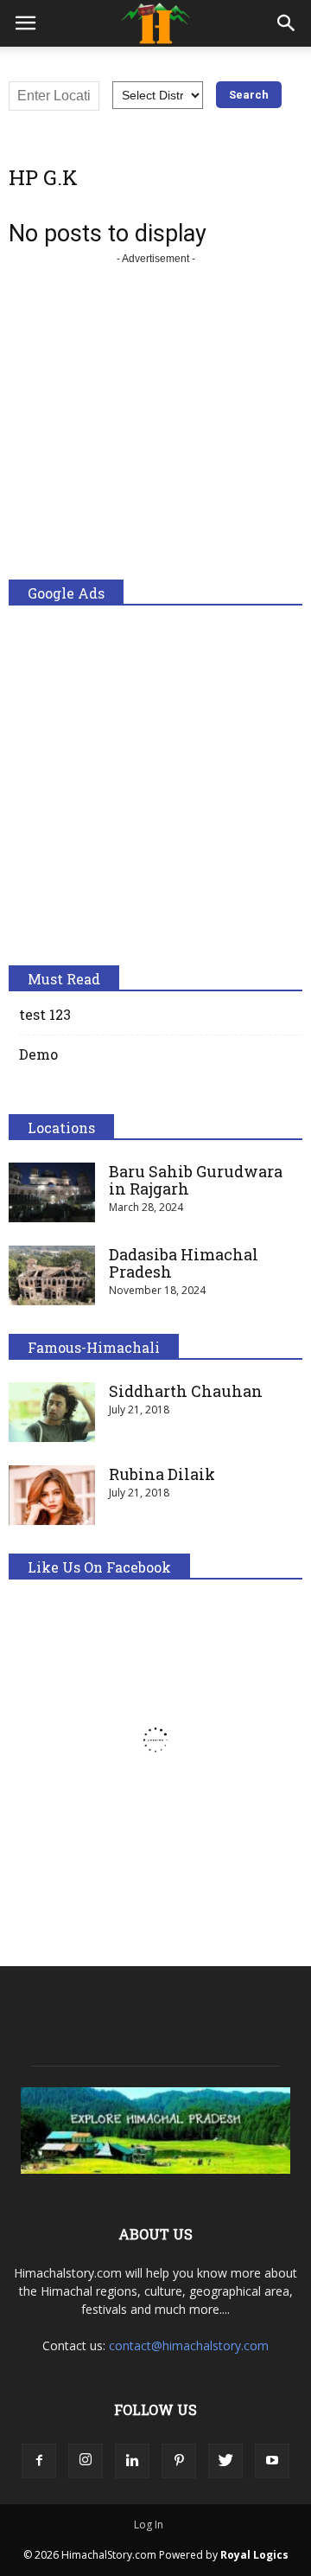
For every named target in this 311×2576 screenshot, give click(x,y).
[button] (287, 23)
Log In (149, 2525)
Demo (38, 1054)
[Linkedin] (132, 2461)
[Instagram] (86, 2461)
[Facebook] (39, 2461)
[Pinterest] (179, 2461)
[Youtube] (272, 2461)
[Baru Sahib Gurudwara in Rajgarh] (52, 1192)
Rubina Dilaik (162, 1474)
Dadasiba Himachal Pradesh (184, 1263)
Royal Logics (254, 2555)
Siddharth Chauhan (186, 1391)
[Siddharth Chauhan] (52, 1412)
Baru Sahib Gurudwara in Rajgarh (196, 1180)
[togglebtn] (25, 23)
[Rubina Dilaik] (52, 1495)
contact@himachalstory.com (189, 2345)
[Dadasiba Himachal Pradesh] (52, 1275)
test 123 (45, 1014)
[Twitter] (225, 2461)
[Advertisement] (155, 424)
